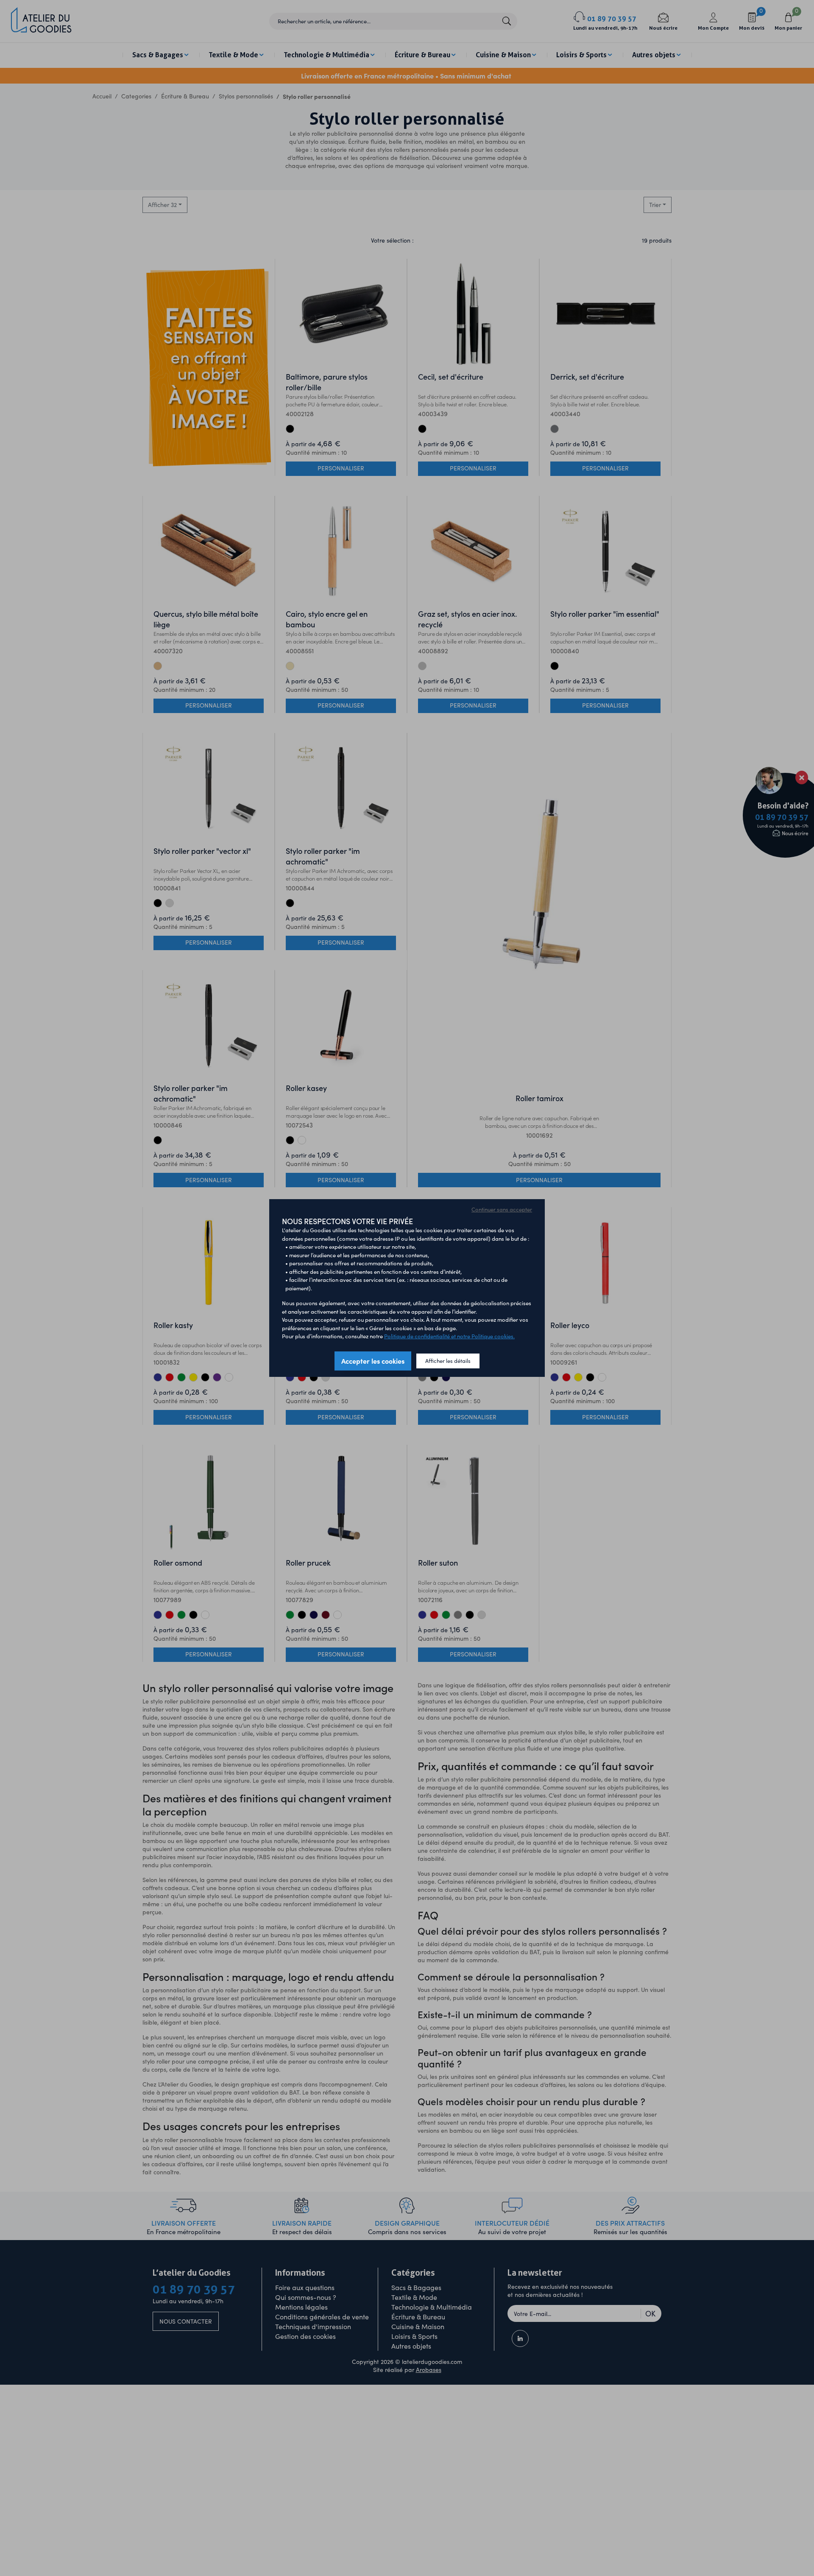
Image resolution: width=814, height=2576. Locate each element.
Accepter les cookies (373, 1361)
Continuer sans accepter (502, 1209)
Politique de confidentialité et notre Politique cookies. (449, 1336)
